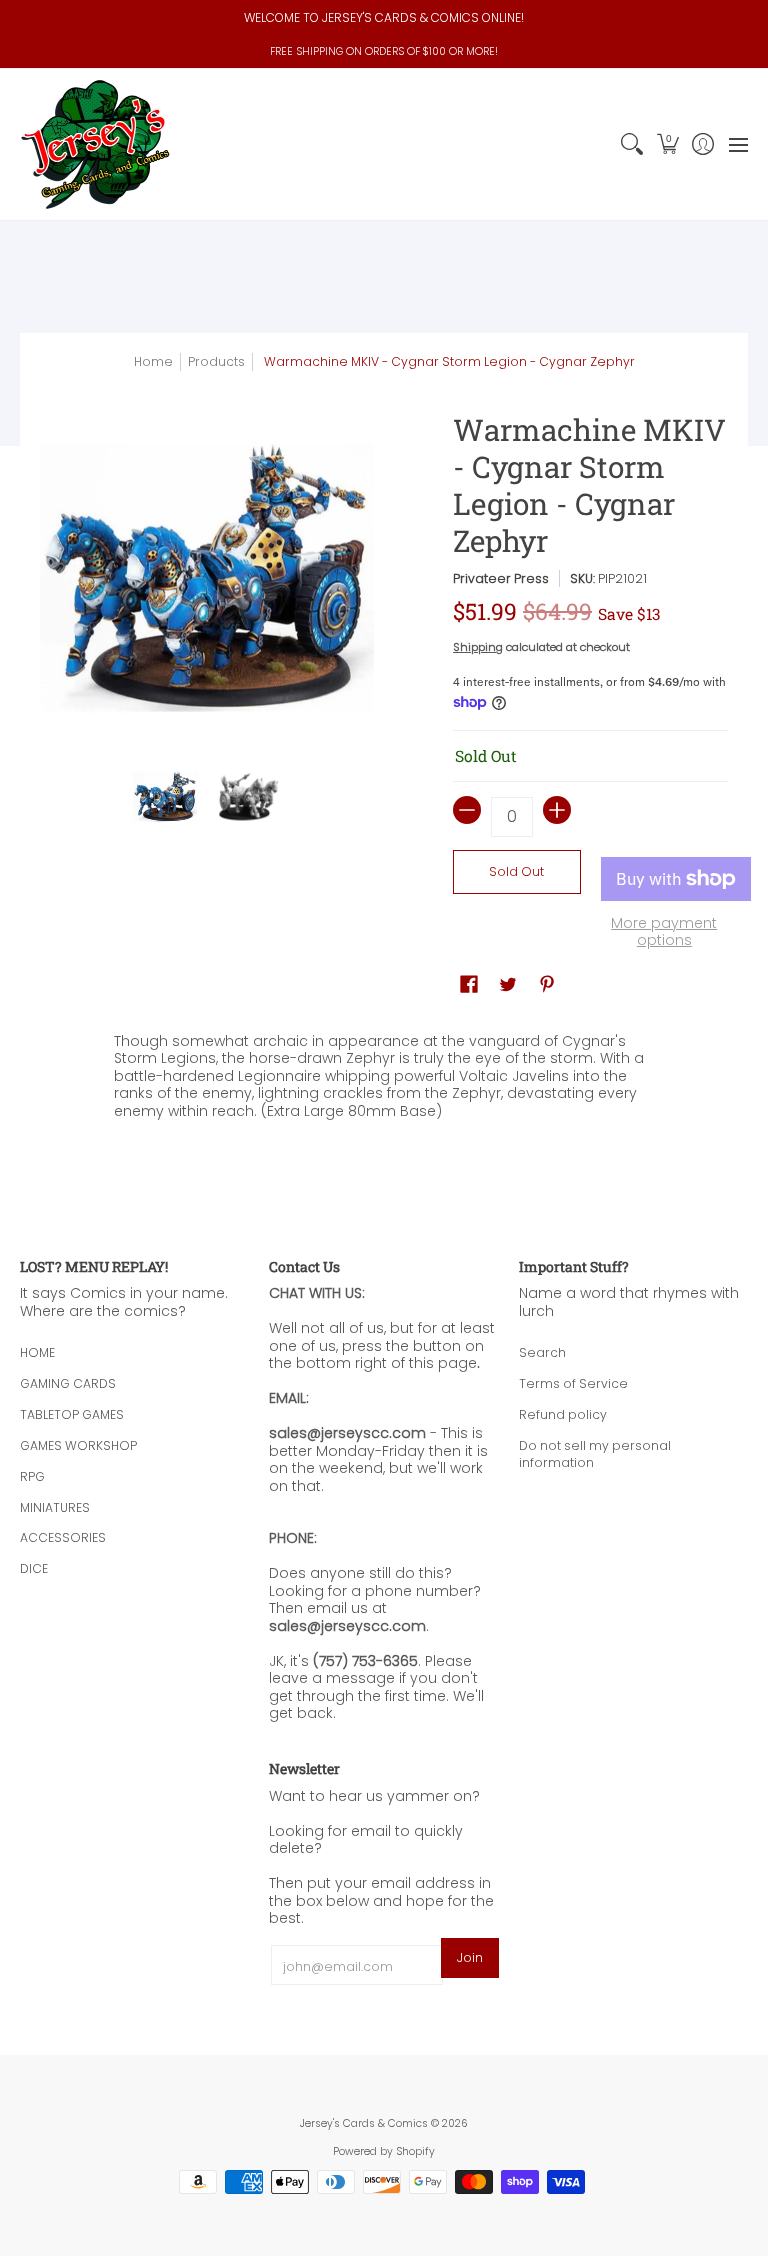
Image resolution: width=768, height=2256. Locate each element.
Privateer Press (501, 578)
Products (216, 361)
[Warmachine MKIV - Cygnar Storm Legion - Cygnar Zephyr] (166, 797)
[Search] (632, 144)
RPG (32, 1476)
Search (542, 1352)
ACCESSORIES (63, 1537)
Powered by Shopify (384, 2151)
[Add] (557, 810)
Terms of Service (573, 1383)
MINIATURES (55, 1507)
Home (153, 361)
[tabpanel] (384, 1080)
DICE (34, 1568)
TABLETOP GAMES (72, 1414)
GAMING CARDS (68, 1383)
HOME (37, 1352)
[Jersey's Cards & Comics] (95, 144)
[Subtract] (467, 810)
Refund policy (563, 1414)
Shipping (478, 647)
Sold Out (516, 871)
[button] (667, 144)
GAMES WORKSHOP (78, 1445)
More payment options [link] (664, 932)
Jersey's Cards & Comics (364, 2123)
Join (470, 1957)
